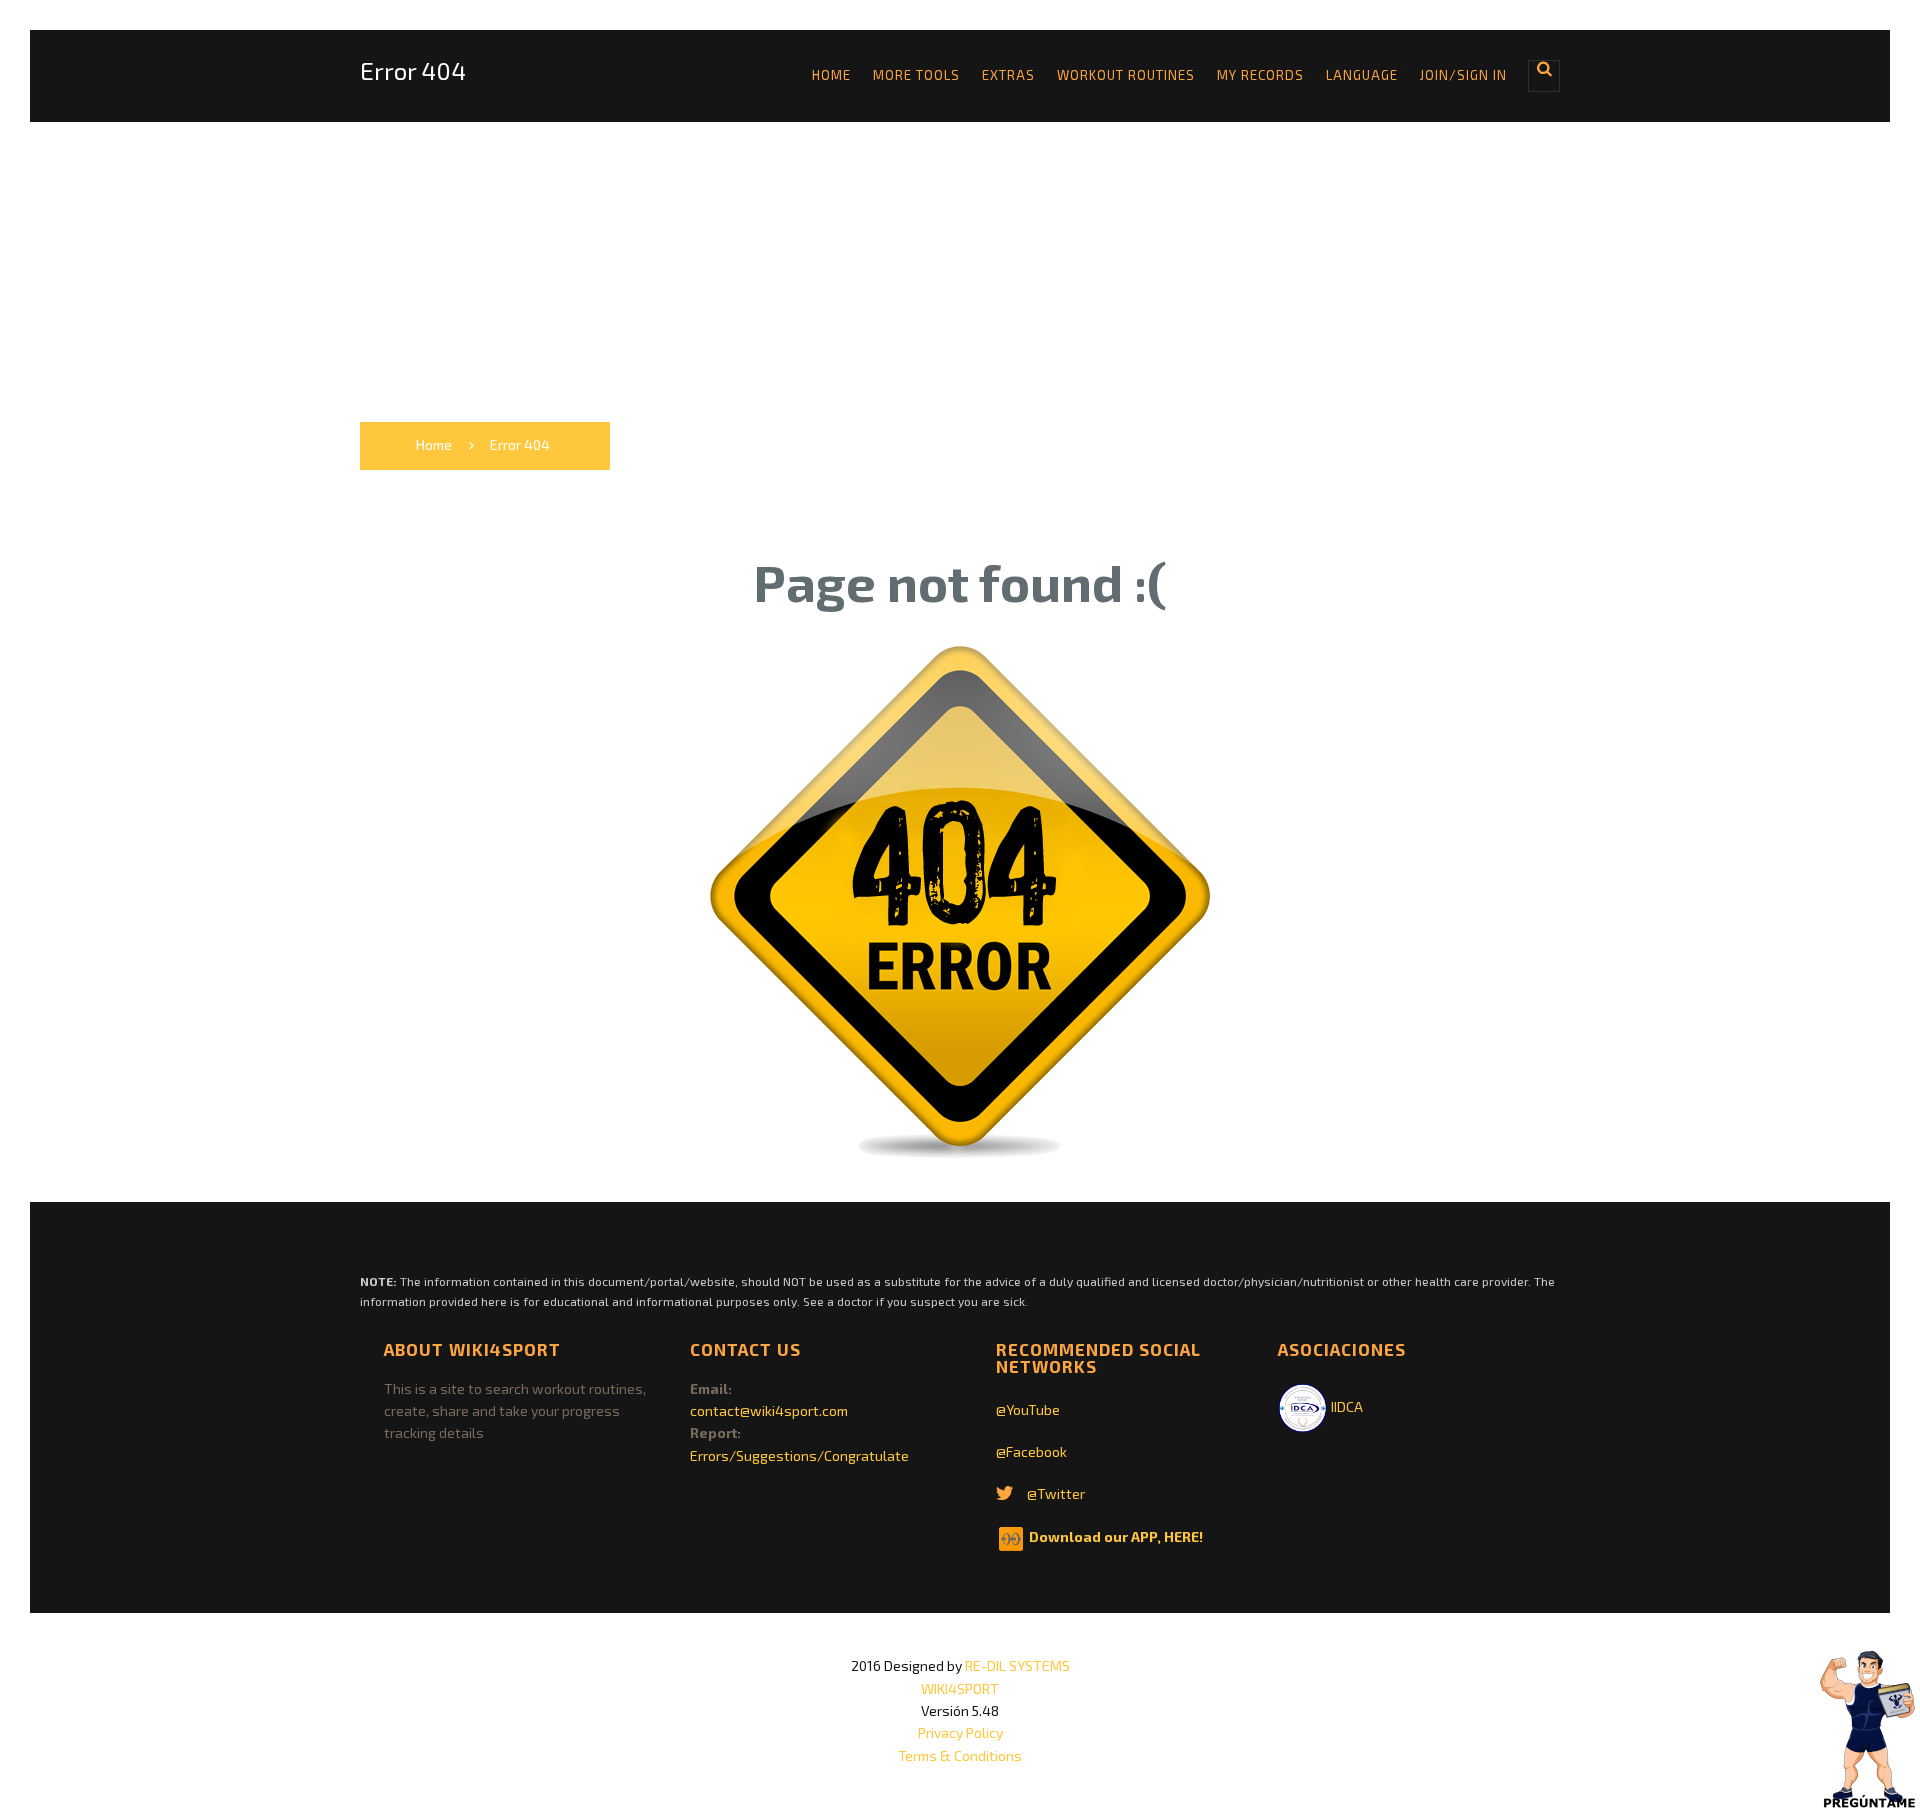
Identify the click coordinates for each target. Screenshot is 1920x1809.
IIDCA (1345, 1406)
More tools (916, 75)
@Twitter (1056, 1493)
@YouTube (1028, 1409)
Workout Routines (1126, 75)
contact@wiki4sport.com (769, 1410)
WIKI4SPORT (960, 1688)
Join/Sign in (1463, 75)
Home (831, 75)
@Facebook (1031, 1451)
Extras (1008, 75)
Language (1362, 75)
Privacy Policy (960, 1732)
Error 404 (413, 71)
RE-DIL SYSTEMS (1017, 1665)
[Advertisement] (960, 272)
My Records (1260, 75)
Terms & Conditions (960, 1755)
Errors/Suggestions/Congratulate (799, 1455)
